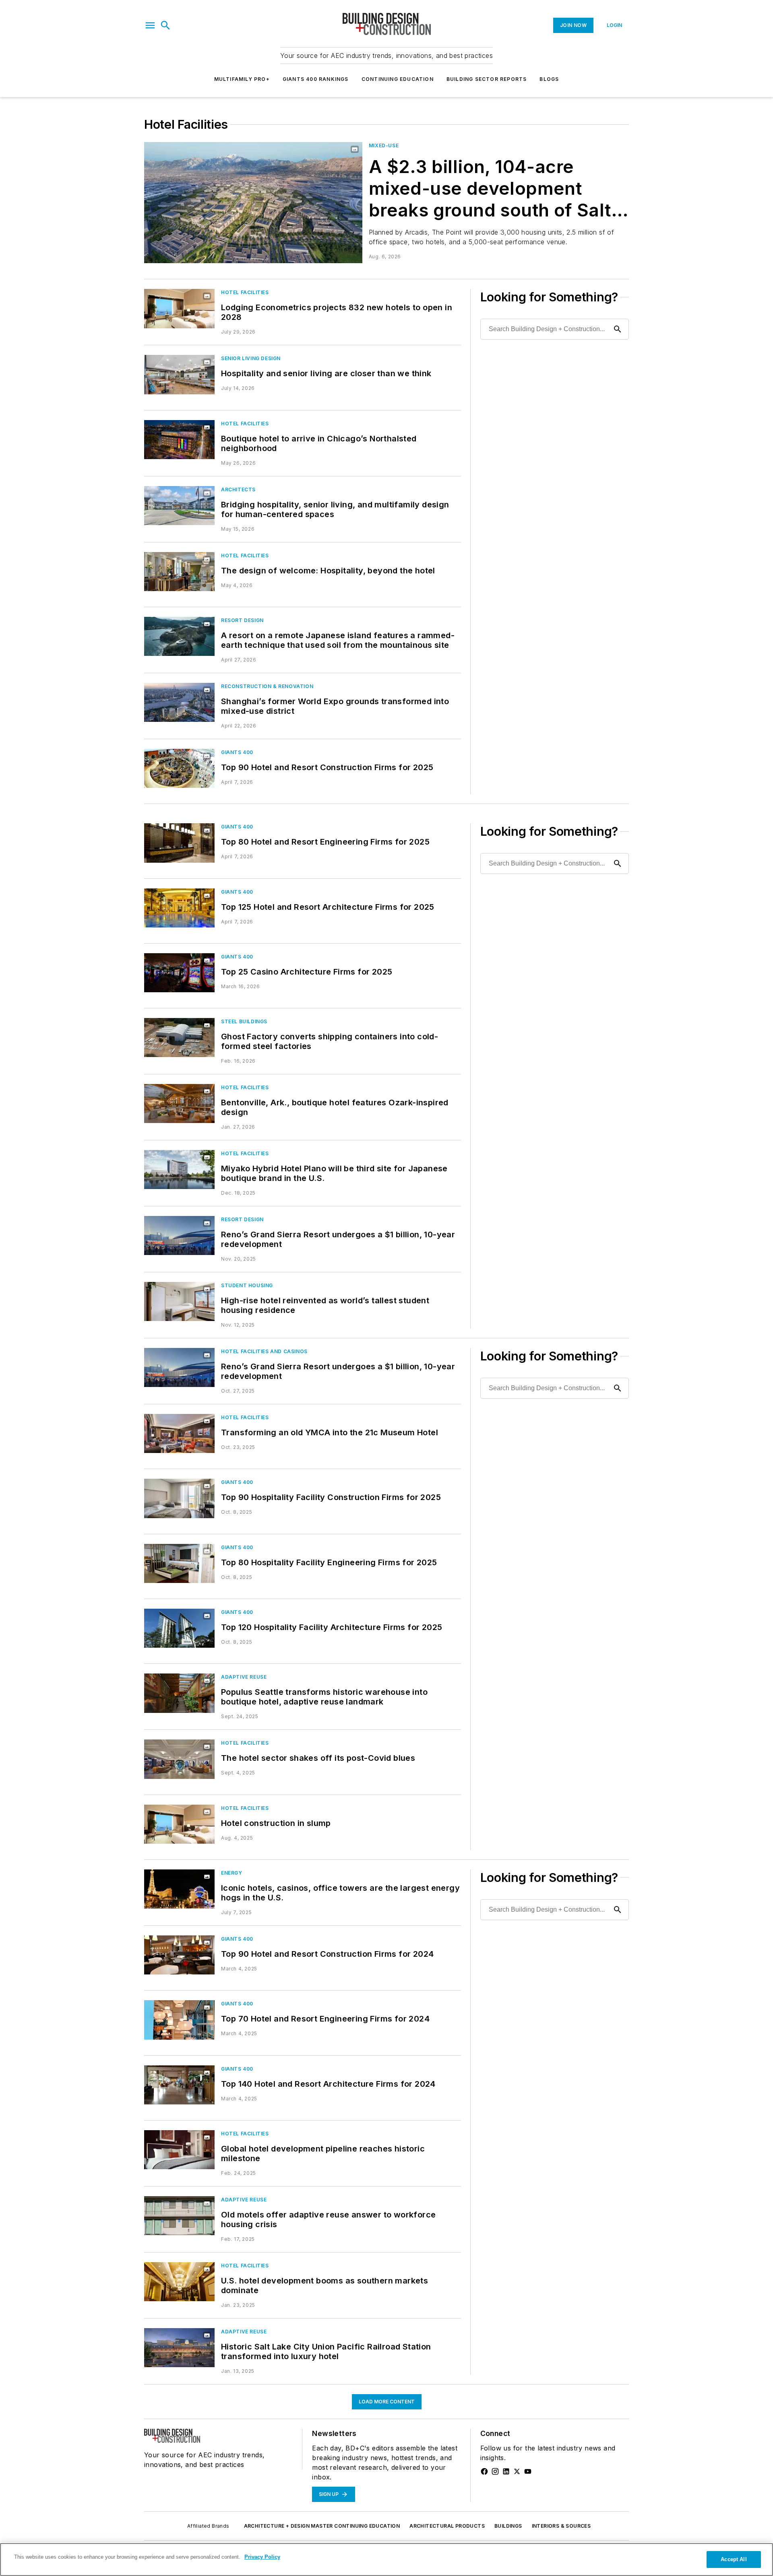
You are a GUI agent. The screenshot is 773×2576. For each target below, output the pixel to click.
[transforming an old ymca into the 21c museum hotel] (179, 1433)
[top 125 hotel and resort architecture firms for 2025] (179, 908)
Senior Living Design (251, 358)
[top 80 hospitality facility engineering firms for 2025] (179, 1563)
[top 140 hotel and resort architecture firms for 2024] (179, 2085)
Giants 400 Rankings (316, 79)
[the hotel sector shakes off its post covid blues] (179, 1759)
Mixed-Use (384, 145)
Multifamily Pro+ (242, 79)
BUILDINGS (508, 2526)
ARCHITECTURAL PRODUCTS (447, 2526)
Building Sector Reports (487, 79)
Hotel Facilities (245, 292)
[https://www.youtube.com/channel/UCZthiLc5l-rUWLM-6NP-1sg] (528, 2471)
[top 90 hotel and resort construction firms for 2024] (179, 1955)
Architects (238, 489)
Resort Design (242, 620)
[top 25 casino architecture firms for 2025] (179, 973)
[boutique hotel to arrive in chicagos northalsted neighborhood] (179, 440)
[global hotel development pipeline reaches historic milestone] (179, 2150)
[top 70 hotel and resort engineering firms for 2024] (179, 2020)
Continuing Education (398, 79)
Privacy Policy (262, 2557)
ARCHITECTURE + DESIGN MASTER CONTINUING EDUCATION (322, 2526)
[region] (386, 2560)
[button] (150, 25)
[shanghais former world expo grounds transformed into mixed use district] (179, 702)
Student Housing (247, 1285)
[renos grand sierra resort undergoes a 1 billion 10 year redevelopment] (179, 1235)
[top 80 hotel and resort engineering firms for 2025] (179, 843)
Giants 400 (237, 752)
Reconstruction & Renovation (267, 686)
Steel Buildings (244, 1021)
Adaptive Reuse (244, 1677)
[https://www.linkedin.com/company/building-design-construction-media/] (506, 2471)
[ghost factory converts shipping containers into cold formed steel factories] (179, 1038)
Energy (232, 1873)
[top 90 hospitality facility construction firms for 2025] (179, 1498)
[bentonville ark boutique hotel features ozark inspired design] (179, 1104)
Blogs (549, 79)
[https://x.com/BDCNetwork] (517, 2471)
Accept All (734, 2559)
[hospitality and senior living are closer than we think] (179, 374)
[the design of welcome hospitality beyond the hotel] (179, 572)
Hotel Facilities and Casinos (264, 1351)
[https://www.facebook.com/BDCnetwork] (484, 2471)
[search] (165, 25)
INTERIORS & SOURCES (561, 2526)
